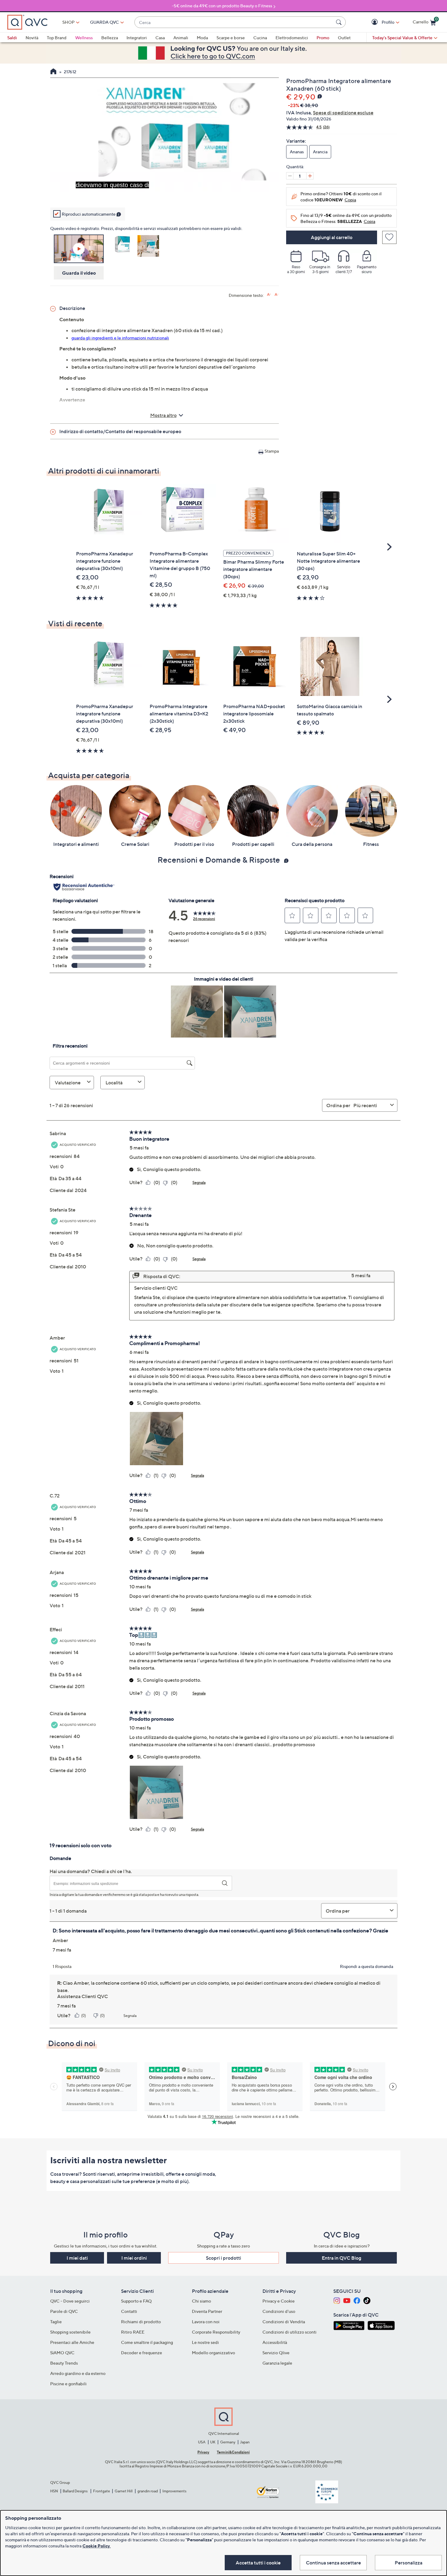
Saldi (12, 38)
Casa (160, 38)
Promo (323, 38)
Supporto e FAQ (136, 2301)
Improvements (174, 2491)
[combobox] (234, 22)
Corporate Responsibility (216, 2332)
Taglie (56, 2322)
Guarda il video (79, 273)
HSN (54, 2491)
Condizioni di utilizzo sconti (289, 2332)
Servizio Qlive (276, 2353)
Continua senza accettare (333, 2563)
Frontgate (102, 2491)
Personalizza (409, 2563)
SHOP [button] (68, 22)
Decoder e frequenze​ (142, 2353)
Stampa (272, 451)
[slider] (165, 193)
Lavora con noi (206, 2322)
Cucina (260, 38)
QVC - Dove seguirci (70, 2301)
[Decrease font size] (277, 295)
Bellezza (110, 38)
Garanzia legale (277, 2363)
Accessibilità (275, 2342)
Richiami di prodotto (141, 2322)
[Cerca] (340, 22)
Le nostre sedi (205, 2342)
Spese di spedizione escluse (343, 113)
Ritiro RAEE (133, 2332)
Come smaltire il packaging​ (147, 2342)
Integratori (137, 38)
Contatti (129, 2311)
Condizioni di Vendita (284, 2322)
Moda (202, 38)
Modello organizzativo (213, 2353)
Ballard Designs (75, 2491)
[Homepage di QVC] (53, 72)
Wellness (84, 38)
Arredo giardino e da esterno (78, 2373)
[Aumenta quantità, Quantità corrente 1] (310, 176)
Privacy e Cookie (279, 2301)
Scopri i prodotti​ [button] (223, 2258)
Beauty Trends (64, 2363)
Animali (181, 38)
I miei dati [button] (77, 2258)
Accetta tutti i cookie (258, 2563)
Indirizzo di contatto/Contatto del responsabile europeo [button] (120, 431)
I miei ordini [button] (134, 2258)
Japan (245, 2442)
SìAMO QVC (62, 2353)
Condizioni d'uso (279, 2311)
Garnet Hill (124, 2491)
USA (202, 2442)
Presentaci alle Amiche (72, 2342)
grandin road (148, 2491)
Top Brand (57, 38)
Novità (32, 38)
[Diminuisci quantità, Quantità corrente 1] (290, 176)
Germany (228, 2442)
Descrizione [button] (72, 308)
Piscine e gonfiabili (68, 2384)
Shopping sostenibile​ (70, 2332)
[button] (375, 22)
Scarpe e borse (231, 38)
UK (213, 2442)
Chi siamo (201, 2301)
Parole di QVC (64, 2311)
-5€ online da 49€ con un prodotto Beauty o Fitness (222, 6)
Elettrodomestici (292, 38)
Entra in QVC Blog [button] (341, 2258)
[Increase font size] (269, 295)
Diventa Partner (207, 2311)
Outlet (344, 38)
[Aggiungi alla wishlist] (389, 237)
